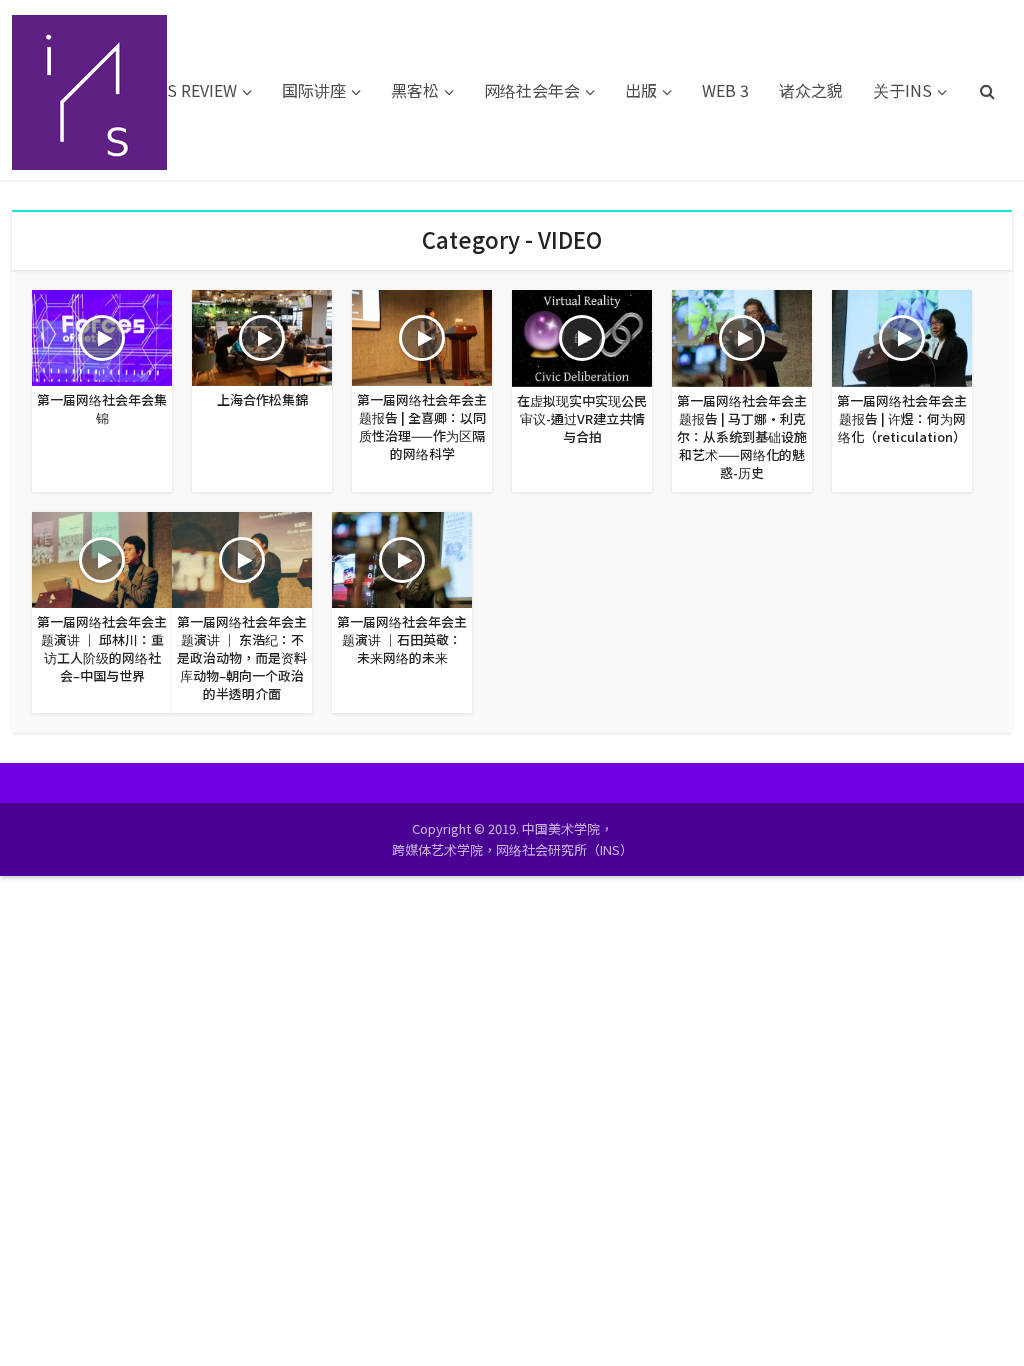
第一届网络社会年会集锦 (102, 408)
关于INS (902, 90)
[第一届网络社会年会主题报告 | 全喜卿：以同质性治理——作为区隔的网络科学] (422, 335)
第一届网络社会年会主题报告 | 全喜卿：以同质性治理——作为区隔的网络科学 (422, 426)
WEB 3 (725, 90)
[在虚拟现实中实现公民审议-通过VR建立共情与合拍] (582, 336)
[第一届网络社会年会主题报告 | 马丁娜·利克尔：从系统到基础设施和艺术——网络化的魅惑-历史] (742, 336)
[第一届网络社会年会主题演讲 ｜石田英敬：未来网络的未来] (402, 557)
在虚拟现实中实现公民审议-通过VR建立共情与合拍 (582, 418)
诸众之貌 (811, 90)
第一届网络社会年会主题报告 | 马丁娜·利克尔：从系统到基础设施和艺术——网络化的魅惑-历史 (742, 436)
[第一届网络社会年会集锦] (102, 335)
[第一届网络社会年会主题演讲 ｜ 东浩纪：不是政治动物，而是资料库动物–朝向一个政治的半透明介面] (242, 557)
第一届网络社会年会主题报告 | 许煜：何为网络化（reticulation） (902, 418)
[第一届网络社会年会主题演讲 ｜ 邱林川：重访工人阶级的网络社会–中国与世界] (102, 557)
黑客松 (415, 90)
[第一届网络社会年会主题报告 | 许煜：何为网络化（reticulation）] (902, 336)
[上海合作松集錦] (262, 335)
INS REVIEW (193, 90)
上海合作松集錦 (262, 399)
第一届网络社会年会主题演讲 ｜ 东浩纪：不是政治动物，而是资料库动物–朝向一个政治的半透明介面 (242, 657)
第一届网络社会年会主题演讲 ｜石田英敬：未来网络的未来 (402, 639)
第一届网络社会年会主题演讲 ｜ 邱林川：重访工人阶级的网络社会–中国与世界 (102, 648)
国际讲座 (314, 90)
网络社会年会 (532, 90)
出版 (641, 90)
